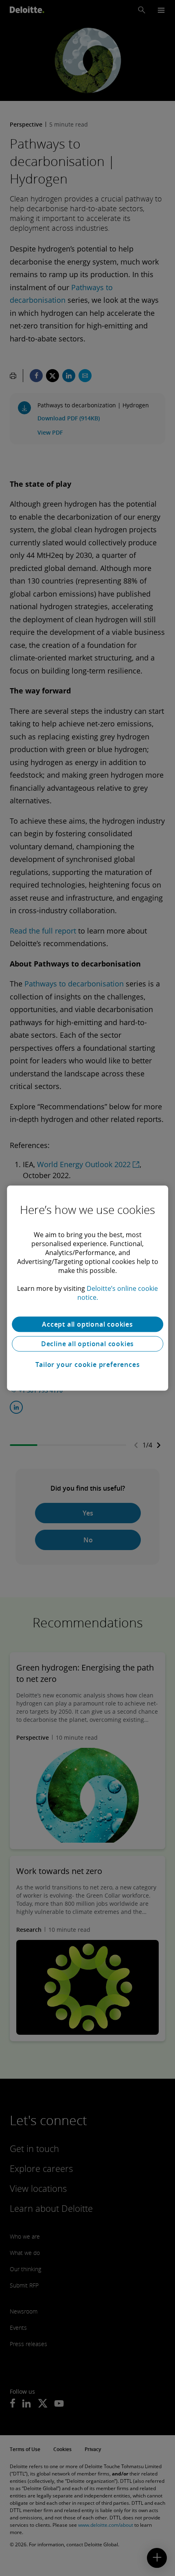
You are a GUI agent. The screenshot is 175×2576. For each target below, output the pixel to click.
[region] (87, 1288)
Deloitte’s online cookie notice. (118, 1293)
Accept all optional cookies (87, 1324)
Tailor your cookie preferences (88, 1365)
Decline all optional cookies (87, 1344)
